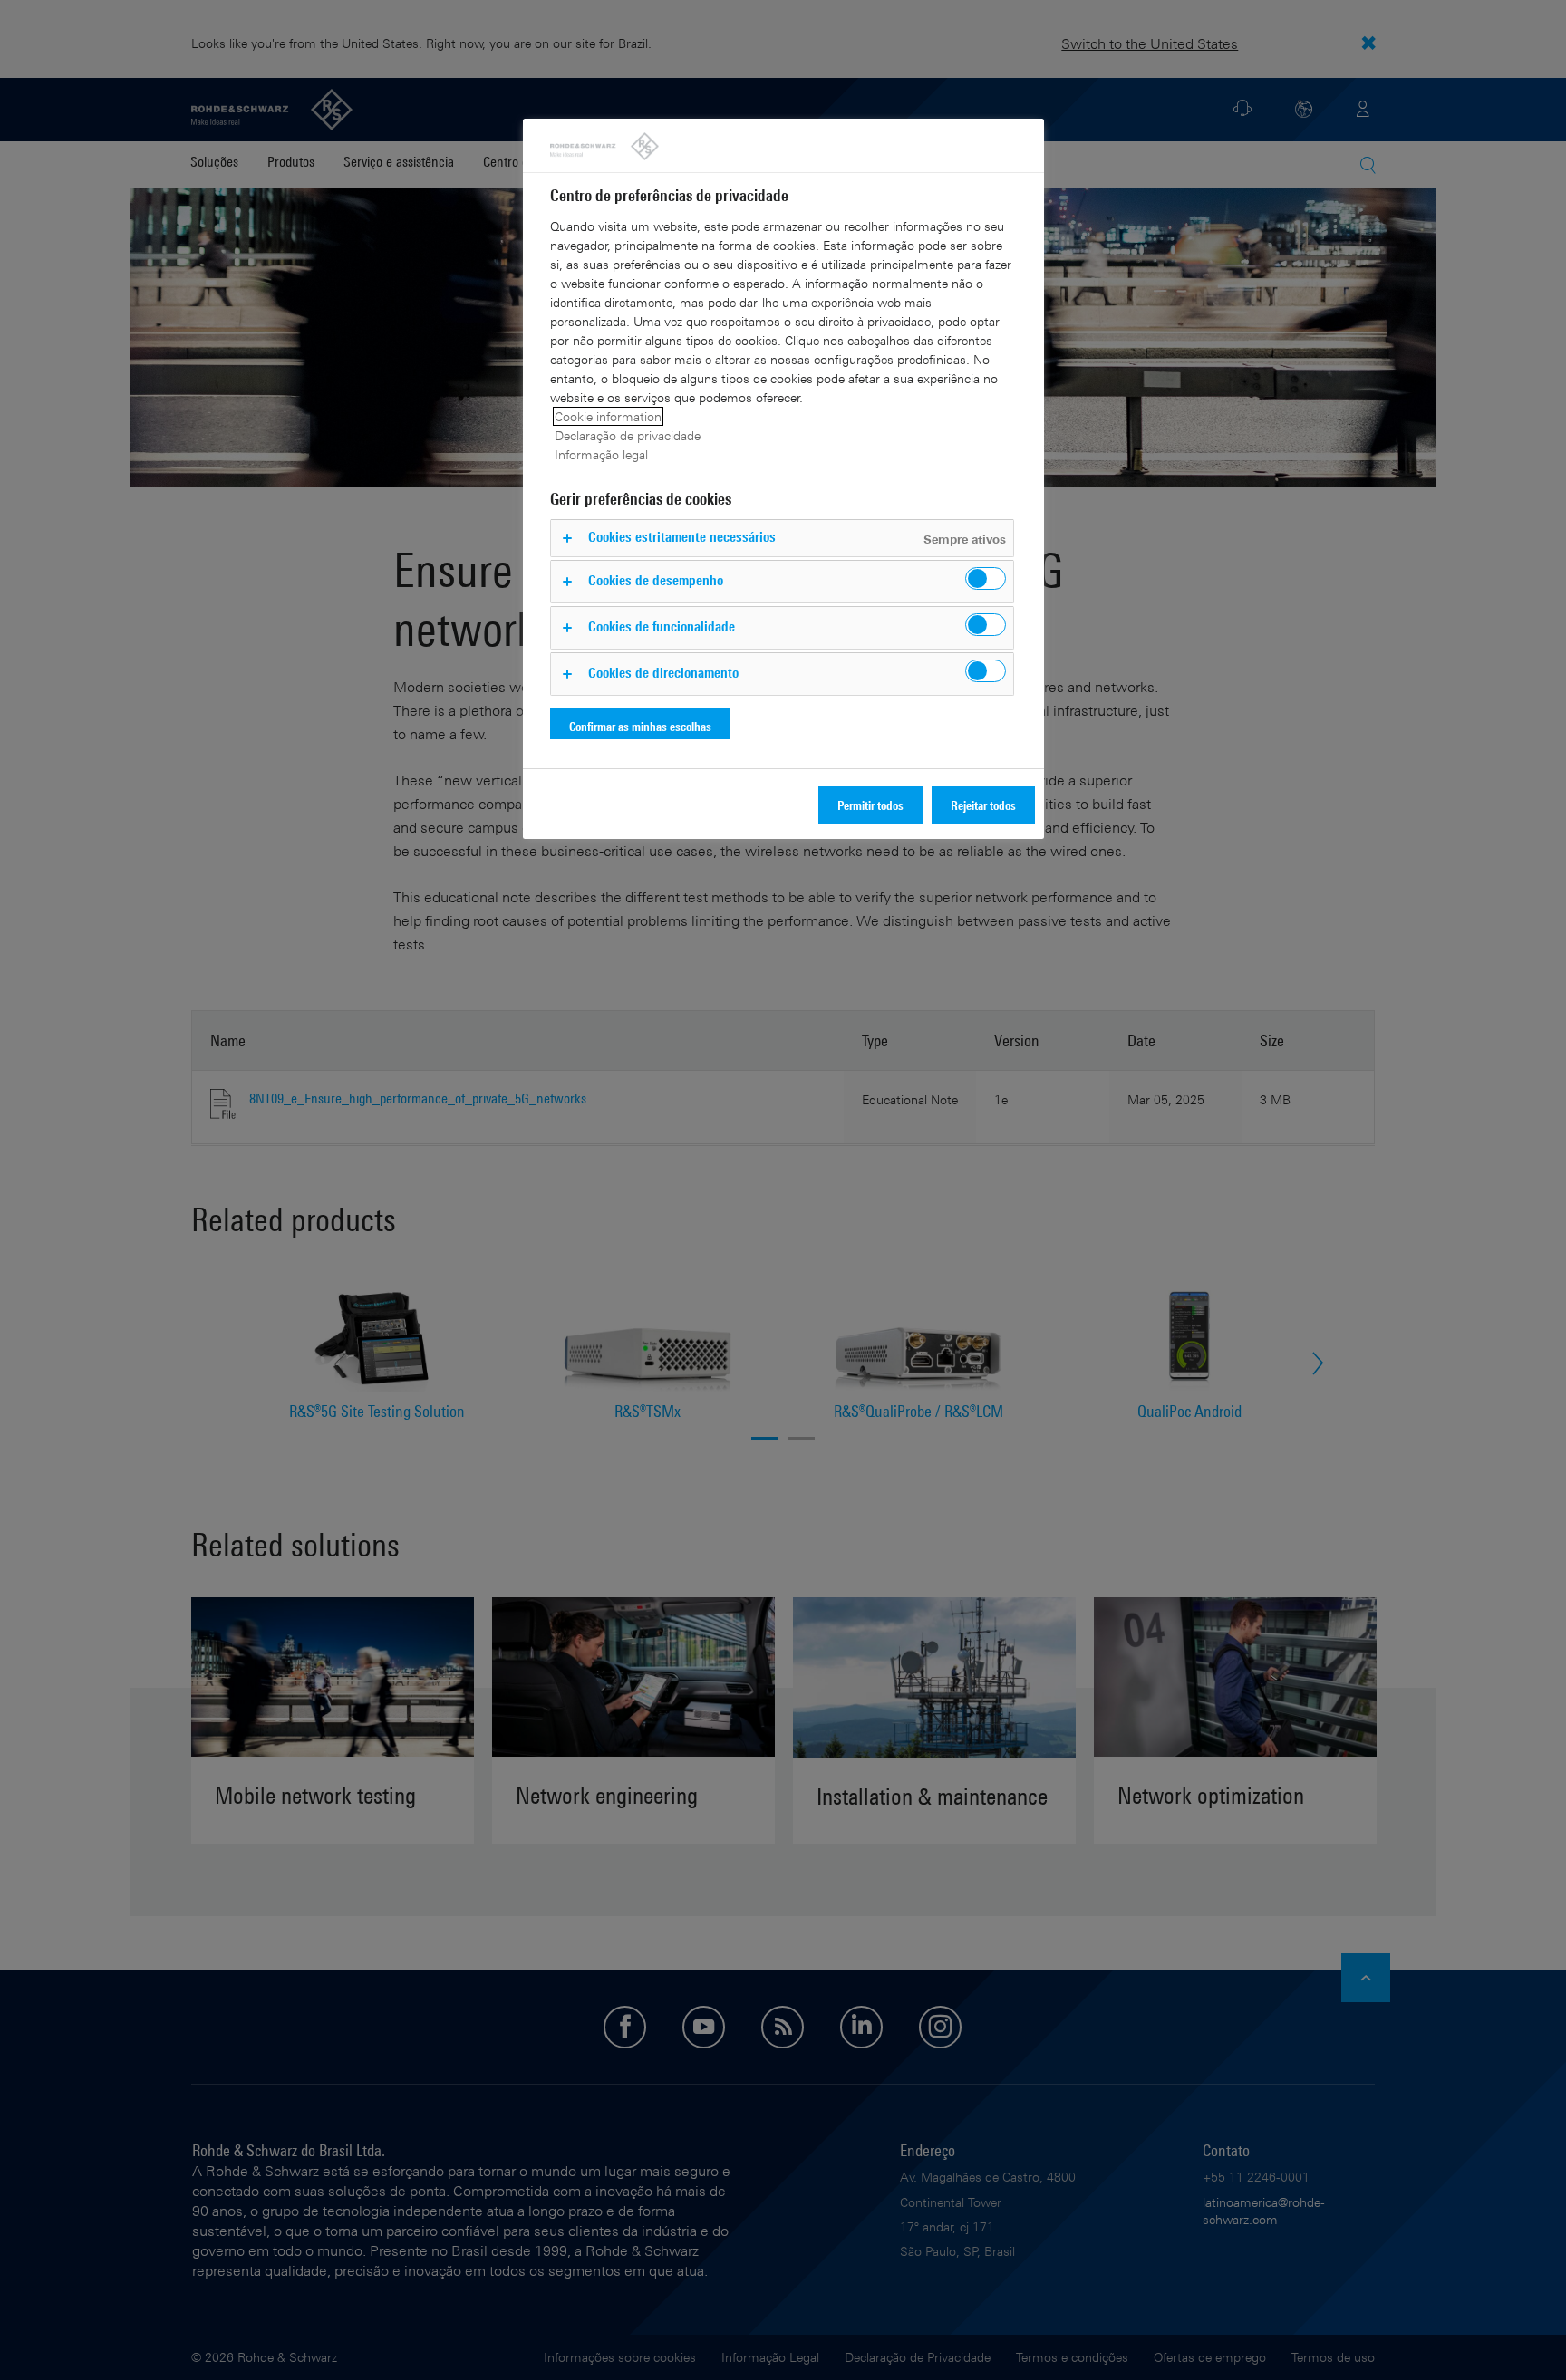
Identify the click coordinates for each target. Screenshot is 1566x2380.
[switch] (986, 578)
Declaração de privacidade (628, 435)
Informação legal (601, 454)
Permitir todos (870, 805)
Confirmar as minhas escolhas (640, 726)
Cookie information (608, 416)
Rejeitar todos (983, 805)
